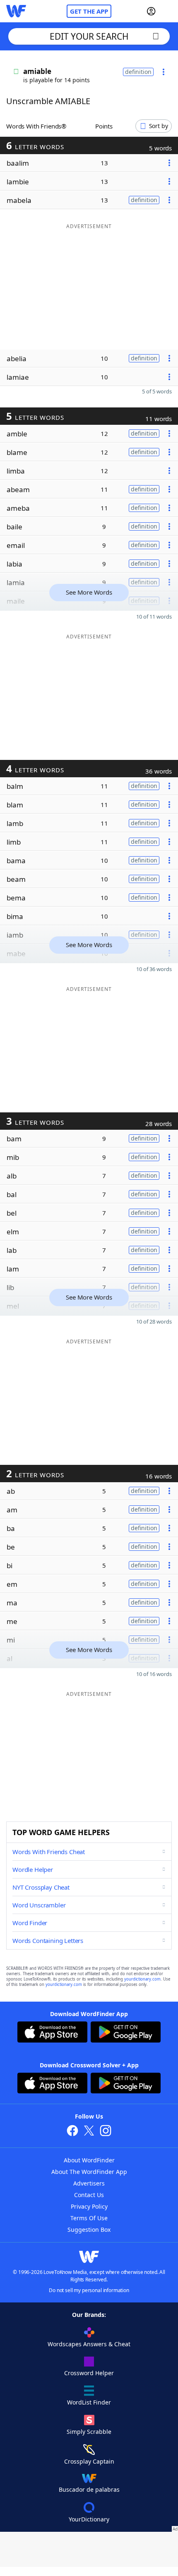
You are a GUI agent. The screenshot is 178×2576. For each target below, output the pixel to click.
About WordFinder (89, 2160)
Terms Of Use (89, 2218)
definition (138, 72)
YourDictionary (89, 2519)
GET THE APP (89, 11)
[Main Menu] (168, 11)
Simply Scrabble (89, 2432)
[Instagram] (106, 2132)
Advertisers (89, 2183)
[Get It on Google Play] (126, 2033)
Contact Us (89, 2195)
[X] (89, 2132)
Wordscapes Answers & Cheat (89, 2344)
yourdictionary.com (142, 1979)
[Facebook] (72, 2132)
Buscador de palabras (89, 2489)
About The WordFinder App (89, 2172)
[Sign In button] (151, 11)
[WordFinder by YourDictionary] (16, 11)
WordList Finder (89, 2402)
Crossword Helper (89, 2373)
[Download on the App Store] (52, 2033)
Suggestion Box (89, 2230)
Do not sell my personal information (89, 2290)
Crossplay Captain (89, 2461)
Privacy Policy (89, 2206)
